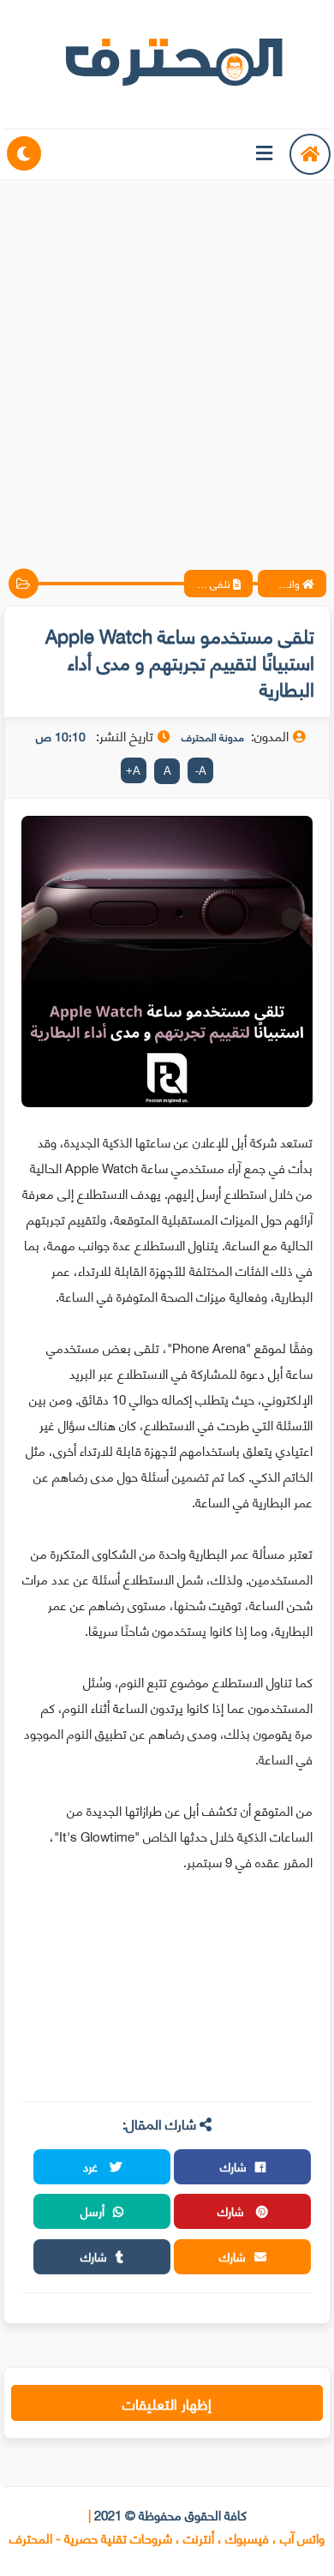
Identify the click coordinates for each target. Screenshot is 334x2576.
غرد (92, 2166)
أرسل (92, 2211)
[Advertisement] (167, 360)
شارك (233, 2166)
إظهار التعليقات (167, 2403)
